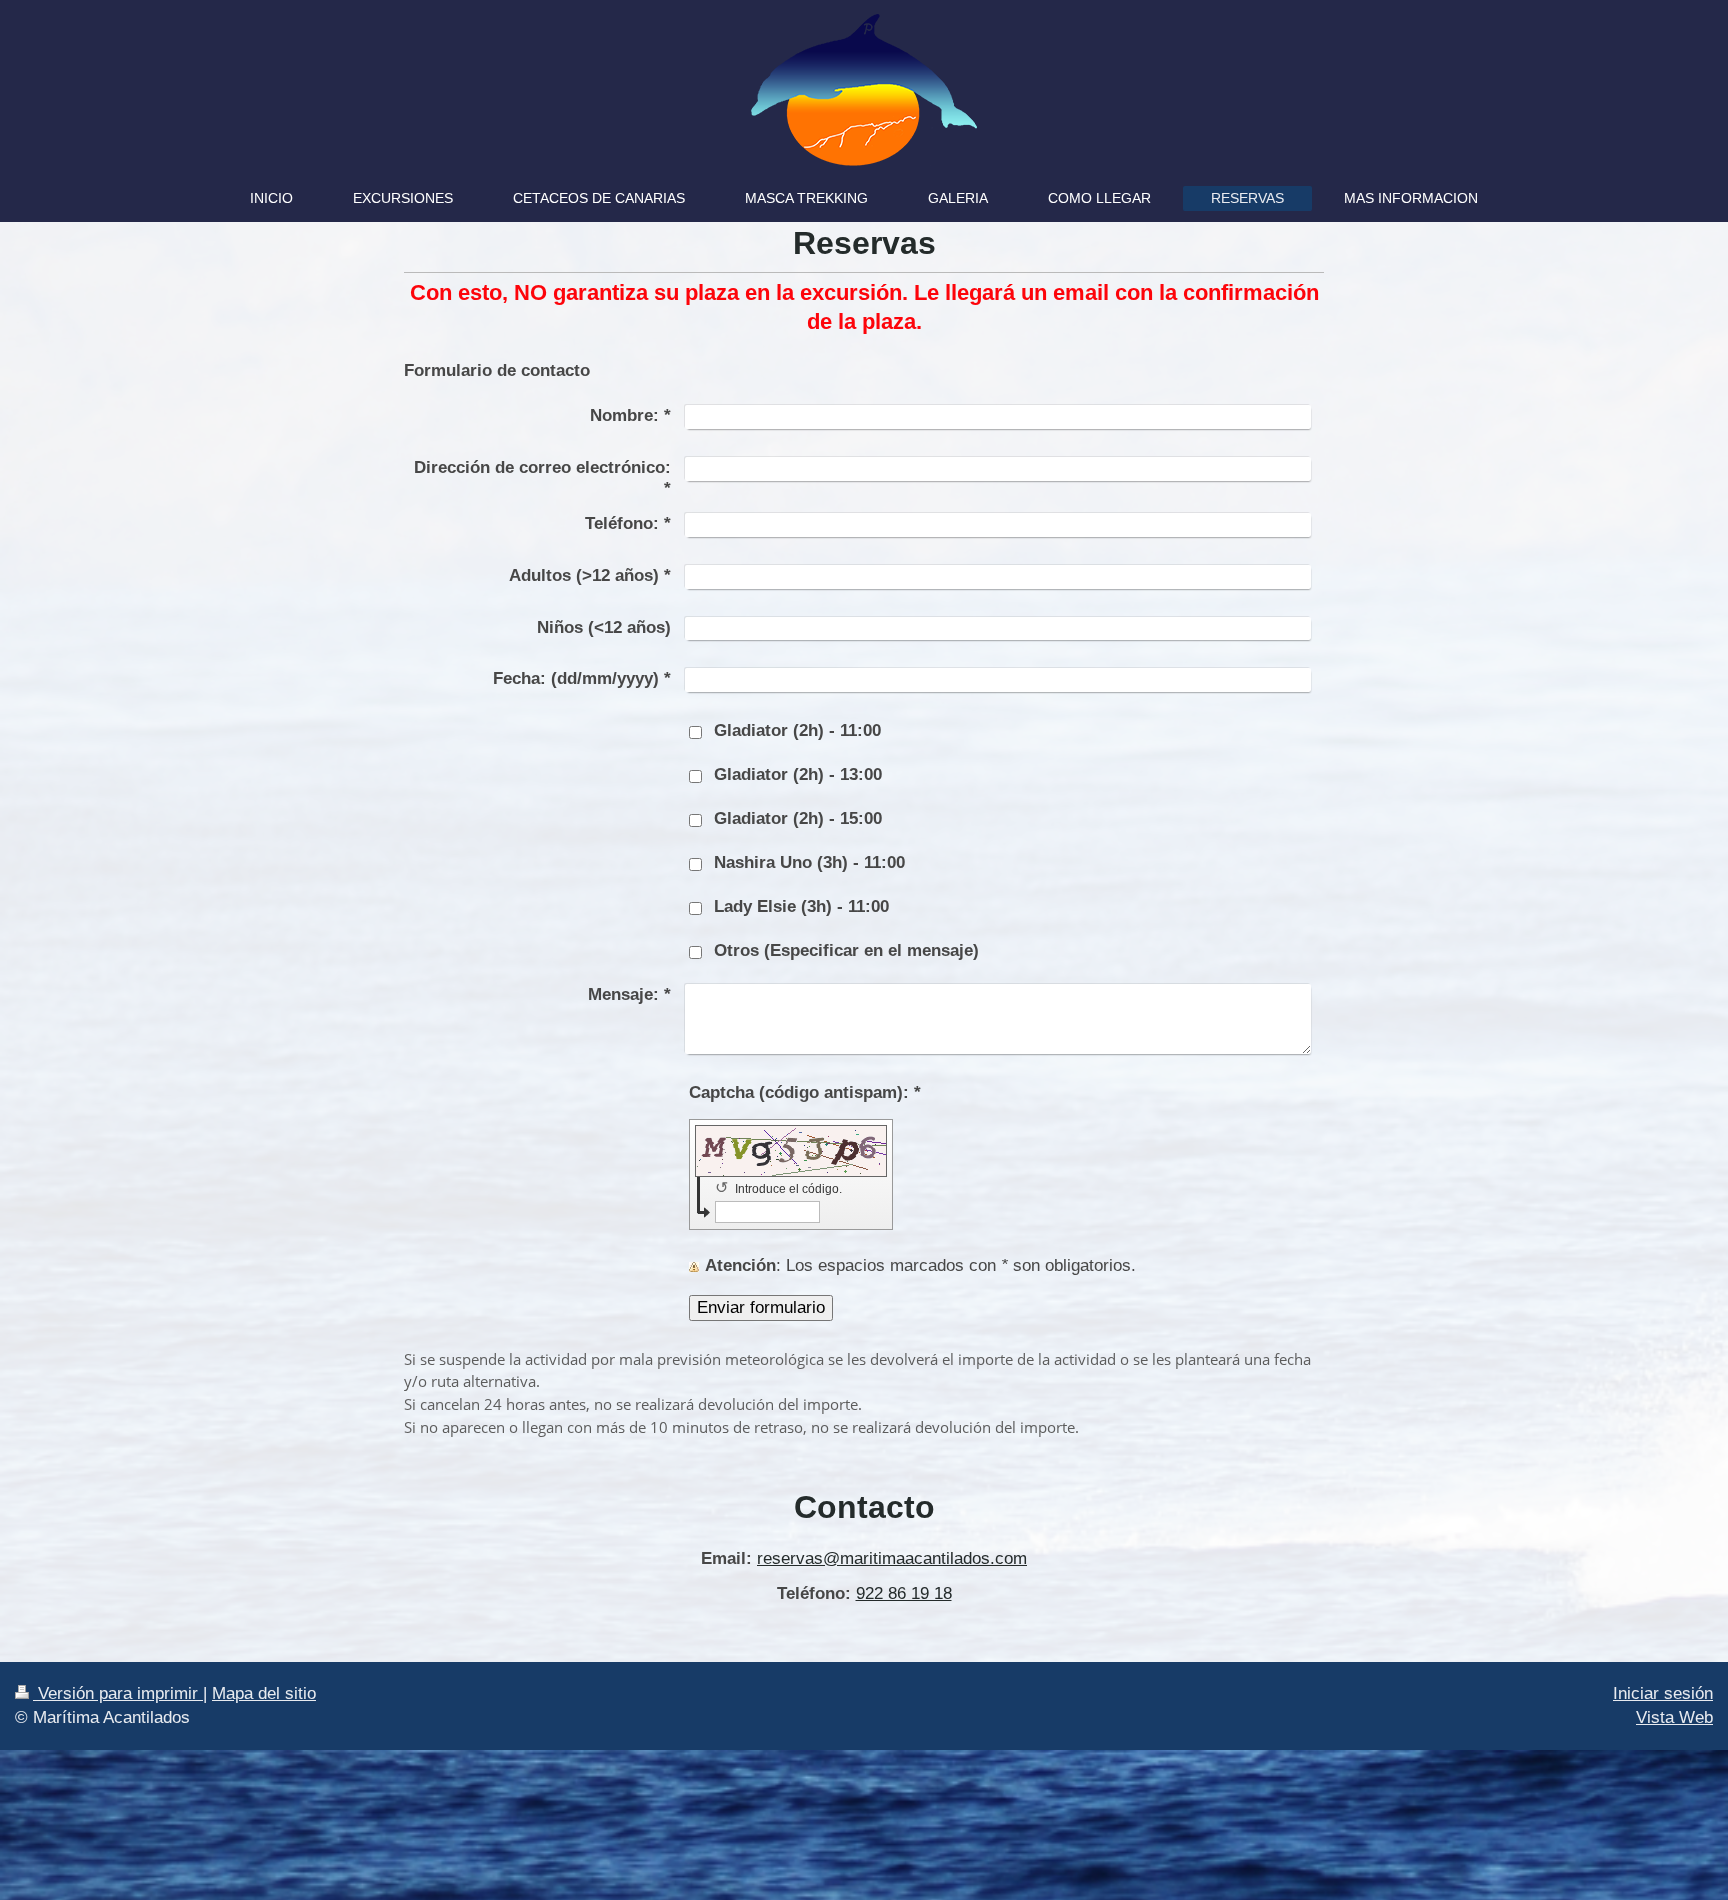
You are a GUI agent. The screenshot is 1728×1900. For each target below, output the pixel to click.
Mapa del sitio (264, 1693)
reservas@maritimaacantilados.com (892, 1558)
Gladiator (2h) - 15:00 (798, 818)
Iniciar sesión (1663, 1693)
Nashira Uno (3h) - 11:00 (809, 862)
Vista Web (1674, 1717)
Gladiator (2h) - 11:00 (797, 730)
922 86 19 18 (904, 1593)
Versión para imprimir (118, 1693)
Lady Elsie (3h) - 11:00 (801, 906)
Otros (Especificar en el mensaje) (846, 950)
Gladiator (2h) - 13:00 (798, 774)
